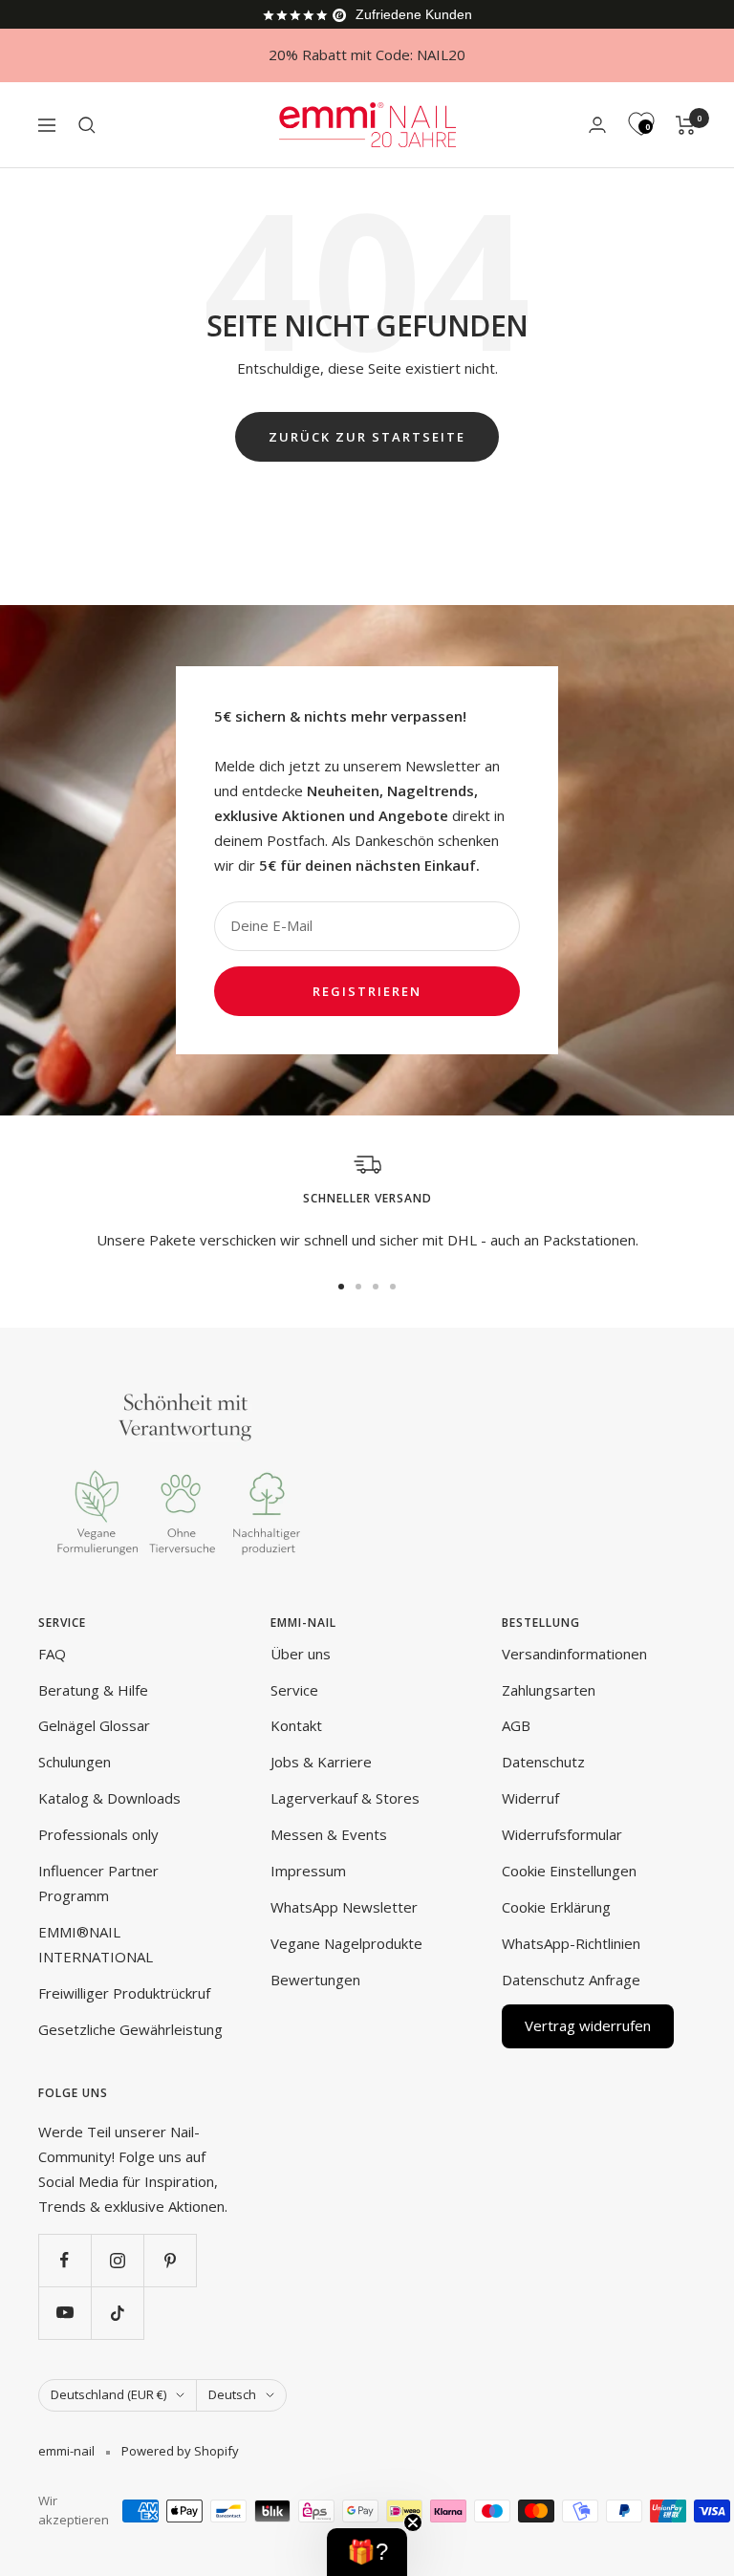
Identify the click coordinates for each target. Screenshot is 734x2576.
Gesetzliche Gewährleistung (130, 2029)
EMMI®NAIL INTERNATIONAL (96, 1944)
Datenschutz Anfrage (571, 1980)
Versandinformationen (574, 1654)
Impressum (308, 1871)
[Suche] (87, 125)
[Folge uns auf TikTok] (117, 2313)
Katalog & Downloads (109, 1798)
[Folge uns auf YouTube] (65, 2313)
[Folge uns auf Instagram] (117, 2260)
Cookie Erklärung (556, 1907)
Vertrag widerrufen (588, 2025)
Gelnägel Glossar (94, 1725)
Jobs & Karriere (321, 1762)
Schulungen (75, 1762)
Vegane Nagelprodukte (346, 1943)
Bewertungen (315, 1980)
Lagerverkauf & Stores (345, 1798)
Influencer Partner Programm (98, 1883)
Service (294, 1690)
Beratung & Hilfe (93, 1690)
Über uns (301, 1654)
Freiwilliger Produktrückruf (124, 1993)
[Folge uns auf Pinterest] (170, 2260)
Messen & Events (329, 1834)
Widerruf (530, 1798)
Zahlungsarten (549, 1690)
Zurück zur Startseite (367, 437)
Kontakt (296, 1725)
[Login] (597, 125)
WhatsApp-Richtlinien (571, 1943)
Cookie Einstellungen (569, 1871)
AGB (516, 1725)
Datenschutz (543, 1762)
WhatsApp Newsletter (344, 1907)
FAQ (52, 1654)
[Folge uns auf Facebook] (65, 2260)
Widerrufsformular (562, 1834)
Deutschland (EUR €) (108, 2394)
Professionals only (98, 1834)
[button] (367, 2552)
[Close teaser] (413, 2522)
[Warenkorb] (686, 125)
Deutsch (232, 2394)
